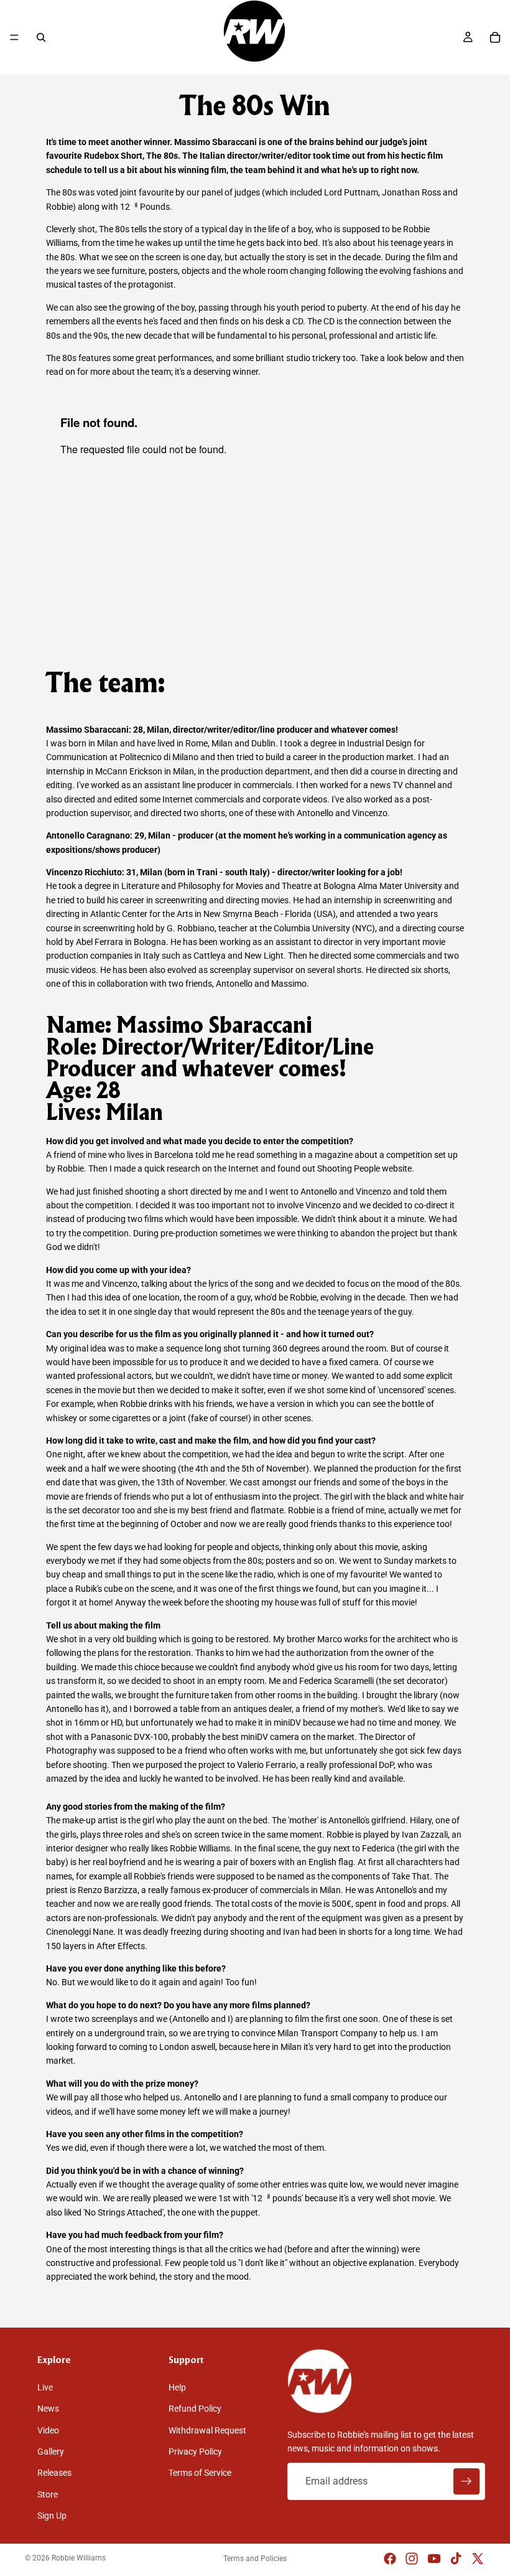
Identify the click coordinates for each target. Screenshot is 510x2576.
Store (48, 2494)
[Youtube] (434, 2559)
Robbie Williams (79, 2558)
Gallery (51, 2451)
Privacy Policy (195, 2451)
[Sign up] (466, 2481)
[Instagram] (412, 2559)
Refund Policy (195, 2409)
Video (48, 2430)
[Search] (41, 37)
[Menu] (14, 37)
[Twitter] (478, 2559)
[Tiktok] (456, 2559)
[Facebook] (390, 2559)
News (48, 2409)
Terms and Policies (255, 2559)
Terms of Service (200, 2473)
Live (45, 2387)
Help (177, 2387)
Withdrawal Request (207, 2430)
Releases (54, 2473)
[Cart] (495, 37)
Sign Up (52, 2516)
